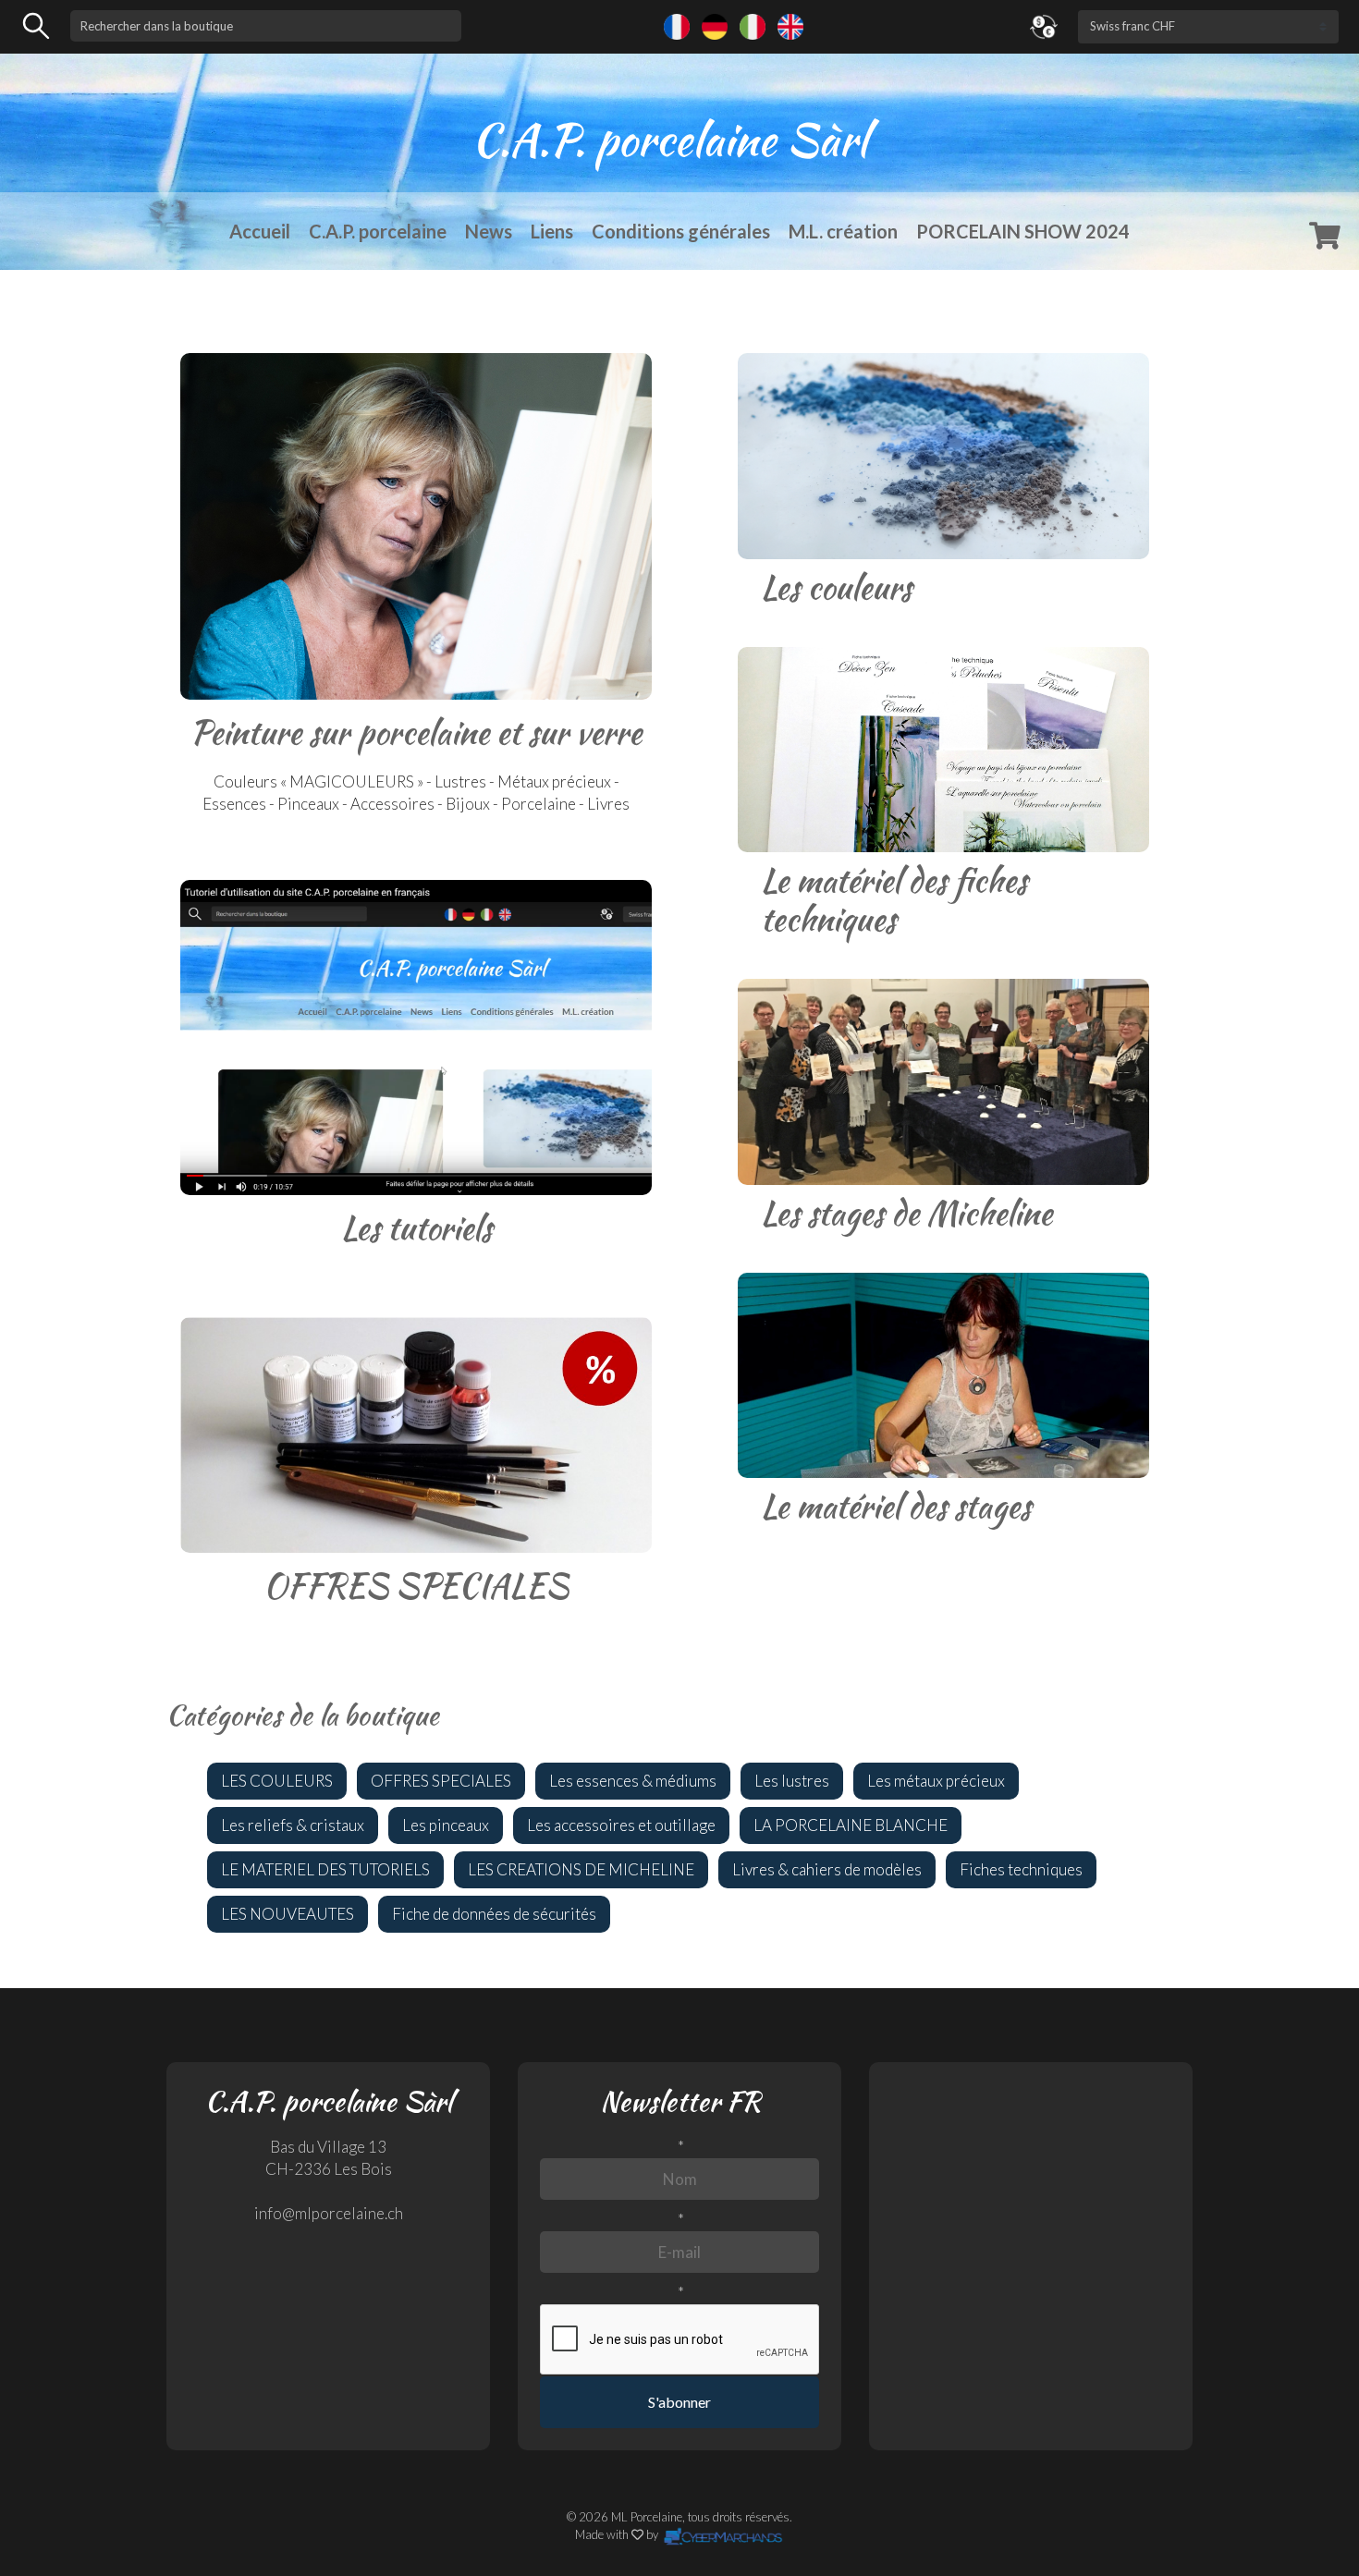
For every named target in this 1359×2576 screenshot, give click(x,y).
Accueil (260, 231)
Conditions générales (681, 231)
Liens (552, 231)
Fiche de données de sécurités (494, 1914)
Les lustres (792, 1781)
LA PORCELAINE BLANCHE (851, 1825)
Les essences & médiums (633, 1781)
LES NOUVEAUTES (288, 1914)
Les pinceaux (446, 1825)
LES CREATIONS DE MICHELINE (581, 1869)
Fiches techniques (1021, 1869)
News (489, 231)
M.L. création (843, 231)
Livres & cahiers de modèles (827, 1869)
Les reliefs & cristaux (293, 1825)
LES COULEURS (277, 1781)
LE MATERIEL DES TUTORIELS (325, 1869)
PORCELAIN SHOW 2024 (1023, 231)
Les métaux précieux (936, 1781)
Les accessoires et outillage (621, 1825)
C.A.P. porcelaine (378, 231)
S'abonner (679, 2402)
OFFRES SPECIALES (441, 1781)
